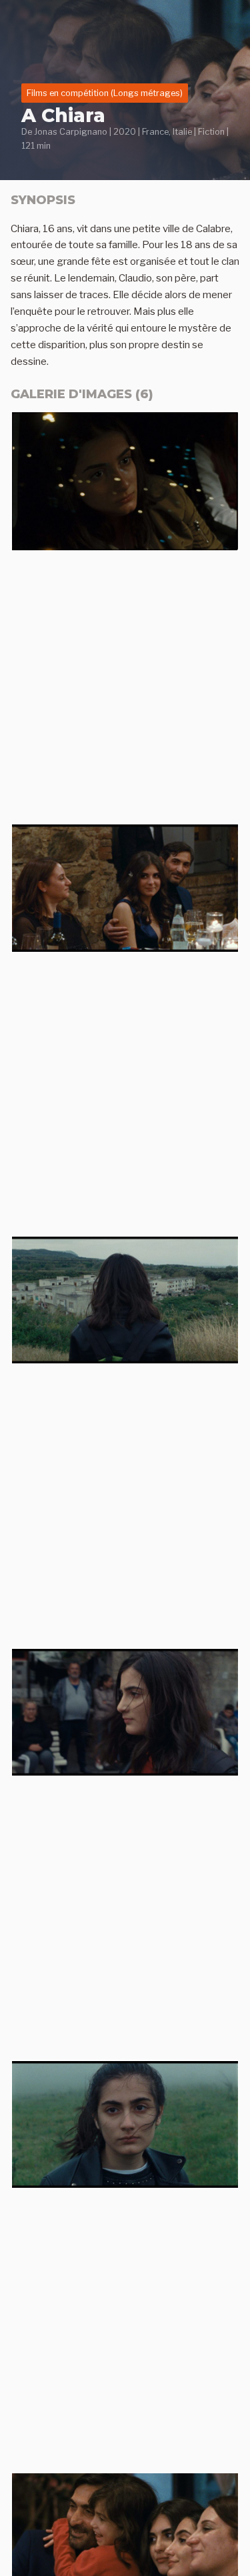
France (155, 132)
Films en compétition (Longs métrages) (105, 93)
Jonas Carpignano (71, 132)
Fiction (211, 132)
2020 (125, 132)
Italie (182, 132)
